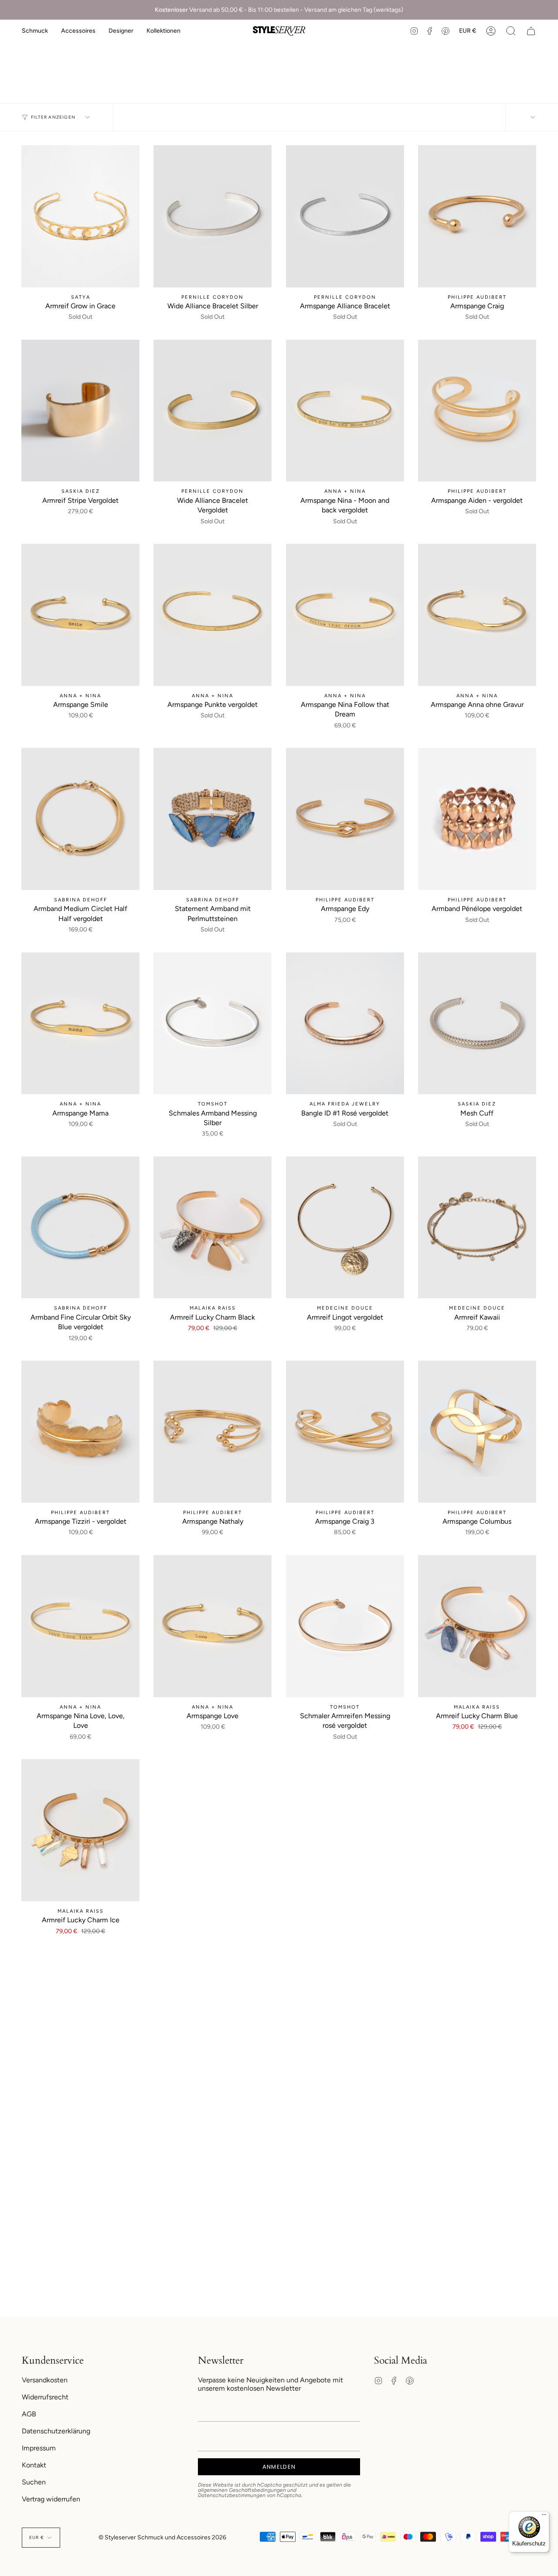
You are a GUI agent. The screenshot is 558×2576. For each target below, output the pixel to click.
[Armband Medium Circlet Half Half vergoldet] (80, 819)
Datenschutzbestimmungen (232, 2495)
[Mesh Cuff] (477, 1024)
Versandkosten (45, 2380)
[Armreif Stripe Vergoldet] (80, 411)
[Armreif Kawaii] (477, 1228)
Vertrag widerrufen (51, 2499)
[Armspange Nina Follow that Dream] (345, 615)
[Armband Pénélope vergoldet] (477, 819)
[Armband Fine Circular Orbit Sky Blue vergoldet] (80, 1228)
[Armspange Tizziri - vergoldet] (80, 1432)
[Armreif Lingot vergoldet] (345, 1228)
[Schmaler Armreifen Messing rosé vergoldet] (345, 1626)
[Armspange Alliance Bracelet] (345, 216)
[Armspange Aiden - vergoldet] (477, 411)
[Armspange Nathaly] (213, 1432)
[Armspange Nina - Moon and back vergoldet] (345, 411)
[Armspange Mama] (80, 1024)
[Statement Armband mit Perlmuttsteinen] (213, 819)
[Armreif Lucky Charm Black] (213, 1228)
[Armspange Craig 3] (345, 1432)
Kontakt (34, 2465)
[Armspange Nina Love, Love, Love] (80, 1626)
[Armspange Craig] (477, 216)
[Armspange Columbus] (477, 1432)
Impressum (39, 2448)
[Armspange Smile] (80, 615)
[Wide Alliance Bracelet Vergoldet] (213, 411)
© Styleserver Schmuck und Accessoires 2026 (162, 2537)
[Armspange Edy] (345, 819)
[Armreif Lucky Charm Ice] (80, 1830)
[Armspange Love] (213, 1626)
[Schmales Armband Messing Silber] (213, 1024)
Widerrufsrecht (45, 2397)
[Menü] (544, 2517)
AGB (29, 2414)
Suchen (34, 2482)
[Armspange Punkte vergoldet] (213, 615)
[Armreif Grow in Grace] (80, 216)
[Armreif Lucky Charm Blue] (477, 1626)
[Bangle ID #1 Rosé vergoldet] (345, 1024)
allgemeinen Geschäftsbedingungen (242, 2490)
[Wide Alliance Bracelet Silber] (213, 216)
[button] (35, 31)
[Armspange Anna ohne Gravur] (477, 615)
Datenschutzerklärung (56, 2431)
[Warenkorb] (531, 31)
